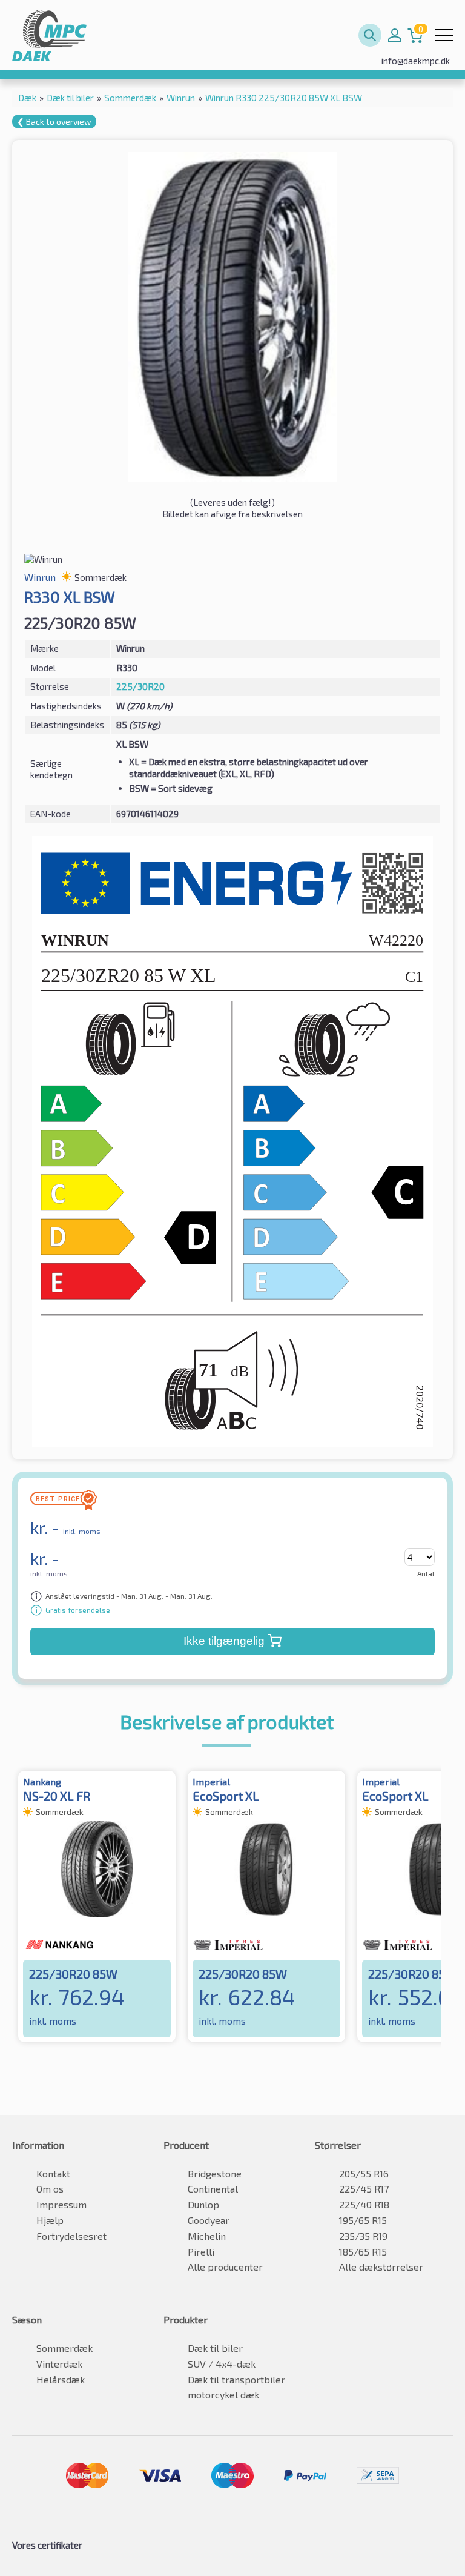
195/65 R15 (363, 2220)
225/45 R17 (364, 2189)
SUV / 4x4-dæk (222, 2364)
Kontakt (53, 2173)
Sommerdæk (64, 2348)
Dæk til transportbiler (236, 2379)
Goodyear (209, 2220)
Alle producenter (225, 2267)
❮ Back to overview (54, 121)
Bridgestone (215, 2173)
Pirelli (201, 2252)
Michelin (207, 2236)
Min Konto (395, 35)
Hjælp (50, 2220)
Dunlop (203, 2204)
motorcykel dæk (223, 2395)
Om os (50, 2189)
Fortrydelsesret (71, 2236)
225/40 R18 (364, 2204)
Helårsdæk (61, 2379)
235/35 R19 (363, 2236)
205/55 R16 (364, 2173)
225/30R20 (140, 686)
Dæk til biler (215, 2348)
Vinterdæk (59, 2364)
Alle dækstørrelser (381, 2267)
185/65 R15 (363, 2252)
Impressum (61, 2204)
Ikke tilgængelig (224, 1641)
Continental (213, 2189)
